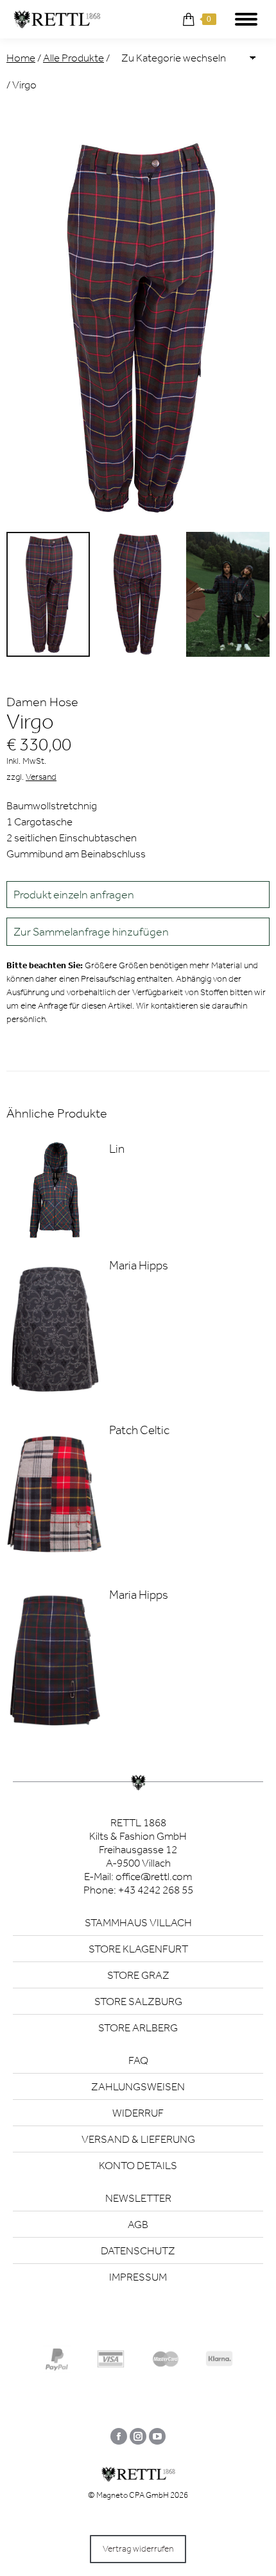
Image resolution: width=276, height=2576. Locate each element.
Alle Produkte (73, 58)
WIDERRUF (138, 2113)
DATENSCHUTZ (138, 2250)
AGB (138, 2224)
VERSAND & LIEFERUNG (138, 2139)
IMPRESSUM (138, 2277)
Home (21, 58)
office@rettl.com (154, 1876)
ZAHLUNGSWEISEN (138, 2086)
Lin (117, 1149)
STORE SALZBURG (138, 2001)
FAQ (138, 2060)
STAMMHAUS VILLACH (138, 1922)
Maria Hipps (139, 1265)
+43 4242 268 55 (156, 1890)
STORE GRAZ (138, 1975)
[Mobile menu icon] (246, 19)
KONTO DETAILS (138, 2165)
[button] (138, 932)
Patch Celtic (139, 1430)
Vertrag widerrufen (138, 2549)
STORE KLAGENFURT (138, 1949)
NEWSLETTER (138, 2198)
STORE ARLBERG (138, 2027)
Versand (41, 777)
